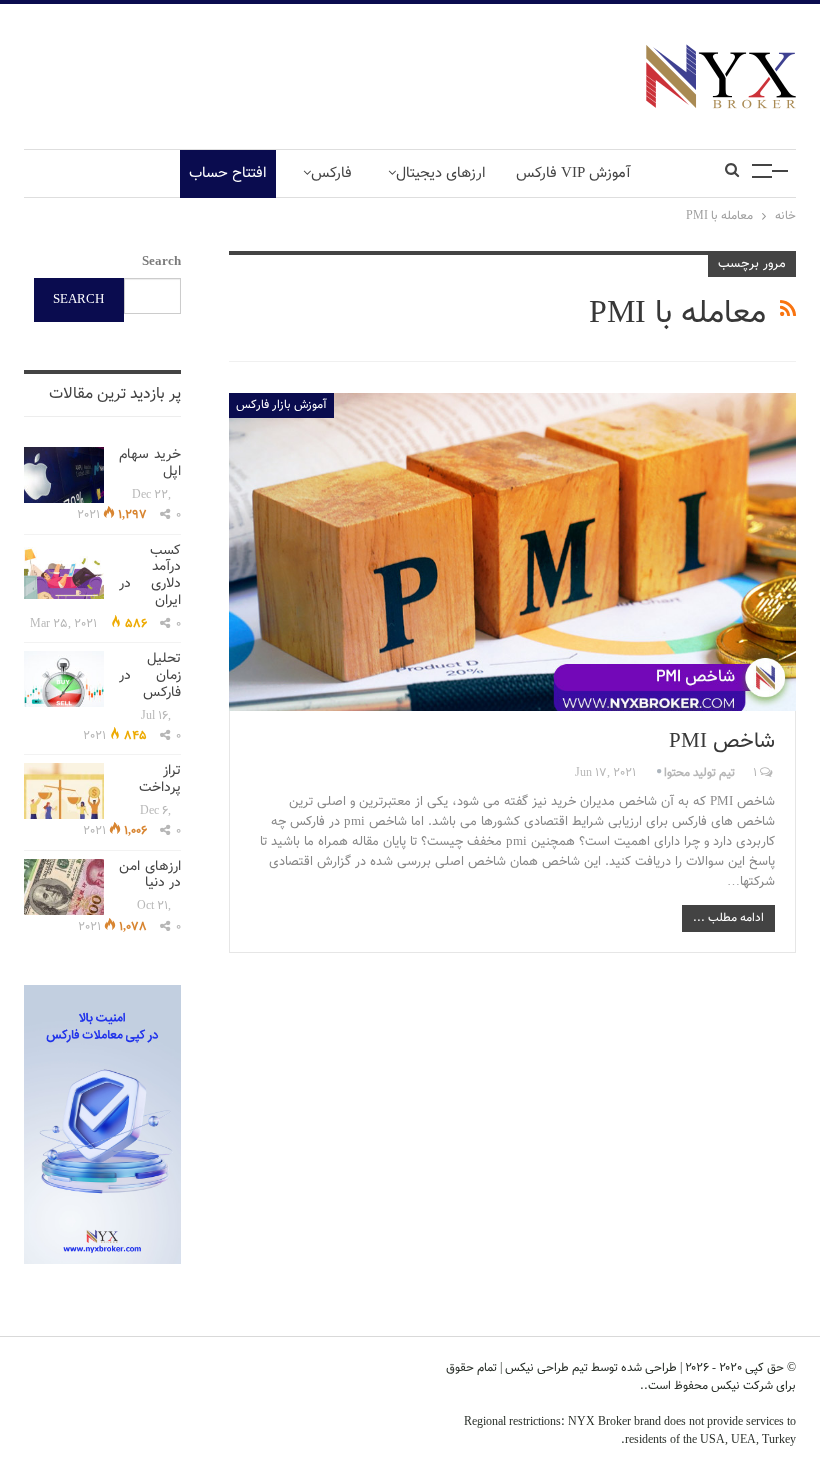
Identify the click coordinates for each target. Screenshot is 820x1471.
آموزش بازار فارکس (281, 405)
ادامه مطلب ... (728, 918)
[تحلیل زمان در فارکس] (64, 679)
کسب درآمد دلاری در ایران (150, 576)
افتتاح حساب (228, 173)
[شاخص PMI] (512, 552)
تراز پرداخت (160, 779)
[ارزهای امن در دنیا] (64, 887)
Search (161, 262)
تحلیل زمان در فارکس (150, 676)
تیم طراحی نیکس (545, 1368)
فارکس (331, 173)
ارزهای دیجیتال (441, 173)
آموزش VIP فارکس (573, 173)
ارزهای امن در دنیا (150, 875)
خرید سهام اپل (150, 463)
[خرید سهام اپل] (64, 475)
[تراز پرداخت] (64, 791)
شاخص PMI (722, 741)
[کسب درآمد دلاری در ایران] (64, 571)
